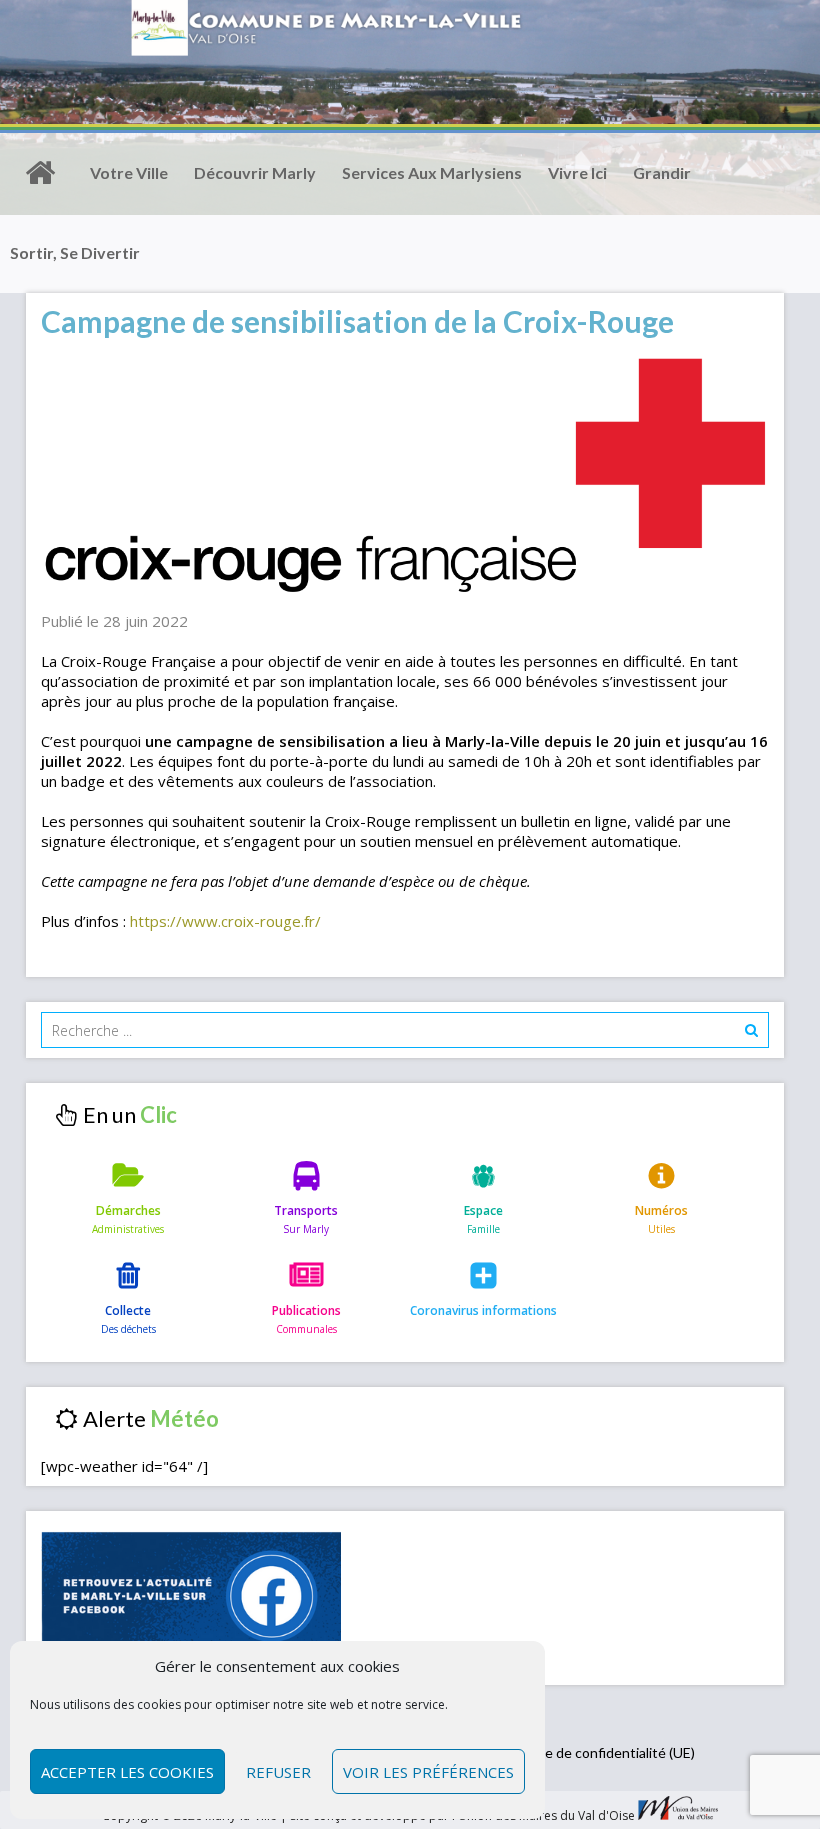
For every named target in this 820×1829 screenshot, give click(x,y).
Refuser (278, 1772)
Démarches (128, 1210)
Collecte (128, 1310)
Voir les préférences (428, 1772)
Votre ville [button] (129, 172)
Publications (306, 1310)
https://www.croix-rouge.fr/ (225, 921)
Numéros (661, 1210)
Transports (306, 1210)
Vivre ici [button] (577, 172)
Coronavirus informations (483, 1310)
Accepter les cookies (127, 1772)
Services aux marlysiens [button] (432, 172)
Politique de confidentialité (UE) (596, 1752)
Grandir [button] (662, 172)
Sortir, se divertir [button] (75, 252)
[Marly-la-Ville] (40, 173)
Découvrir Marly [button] (255, 172)
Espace (483, 1210)
